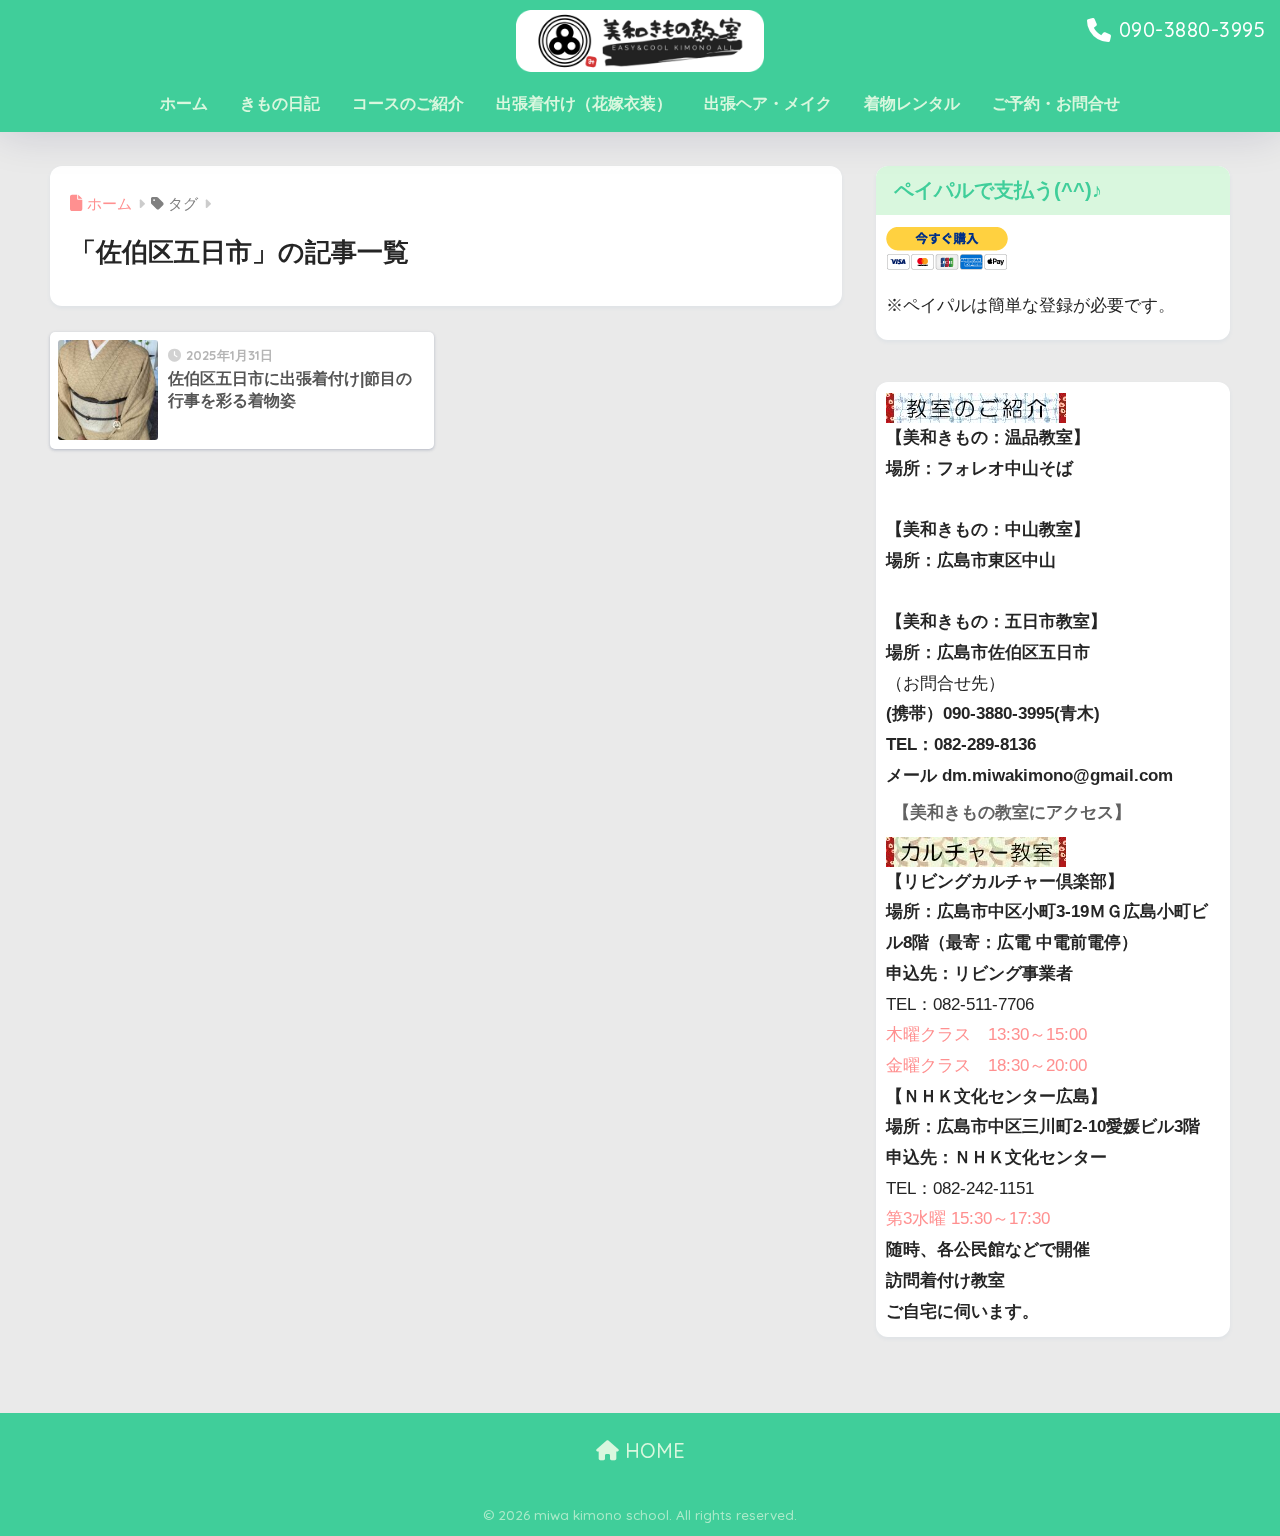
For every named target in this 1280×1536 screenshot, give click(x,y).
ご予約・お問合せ (1056, 103)
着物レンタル (912, 103)
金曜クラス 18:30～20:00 (986, 1065)
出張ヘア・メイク (768, 103)
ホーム (184, 103)
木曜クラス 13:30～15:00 (986, 1034)
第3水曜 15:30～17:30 (968, 1218)
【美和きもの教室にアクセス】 (1012, 812)
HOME (652, 1450)
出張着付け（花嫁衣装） (584, 103)
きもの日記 (280, 103)
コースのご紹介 (408, 103)
